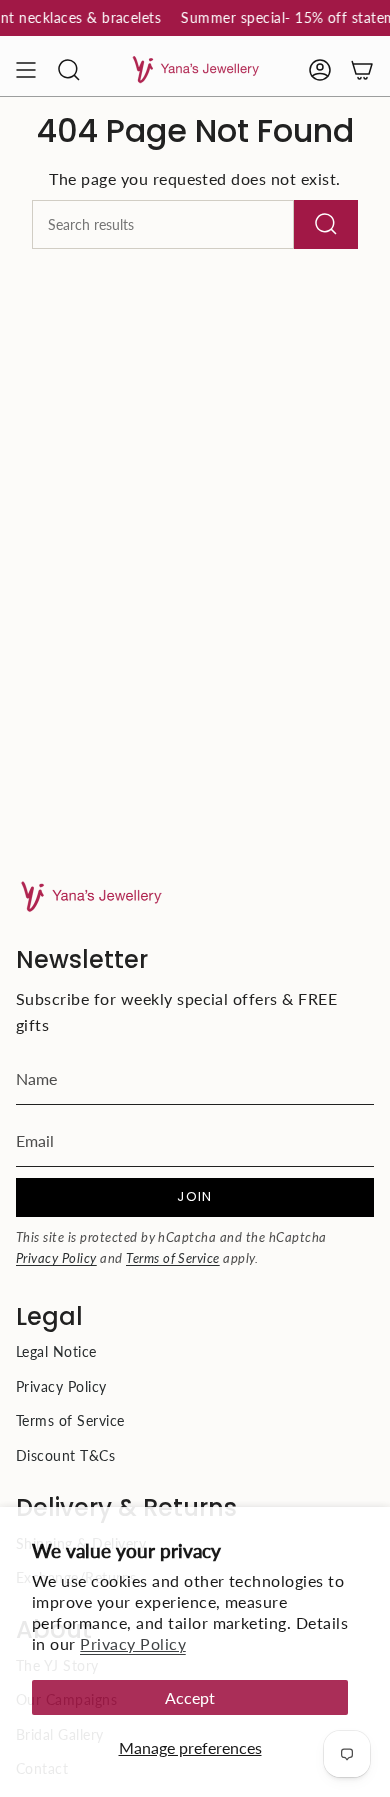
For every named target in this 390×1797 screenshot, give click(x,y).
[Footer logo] (91, 896)
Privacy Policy (133, 1643)
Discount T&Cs (65, 1455)
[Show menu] (26, 70)
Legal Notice (56, 1351)
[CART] (362, 70)
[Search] (326, 224)
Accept (190, 1697)
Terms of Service (173, 1258)
